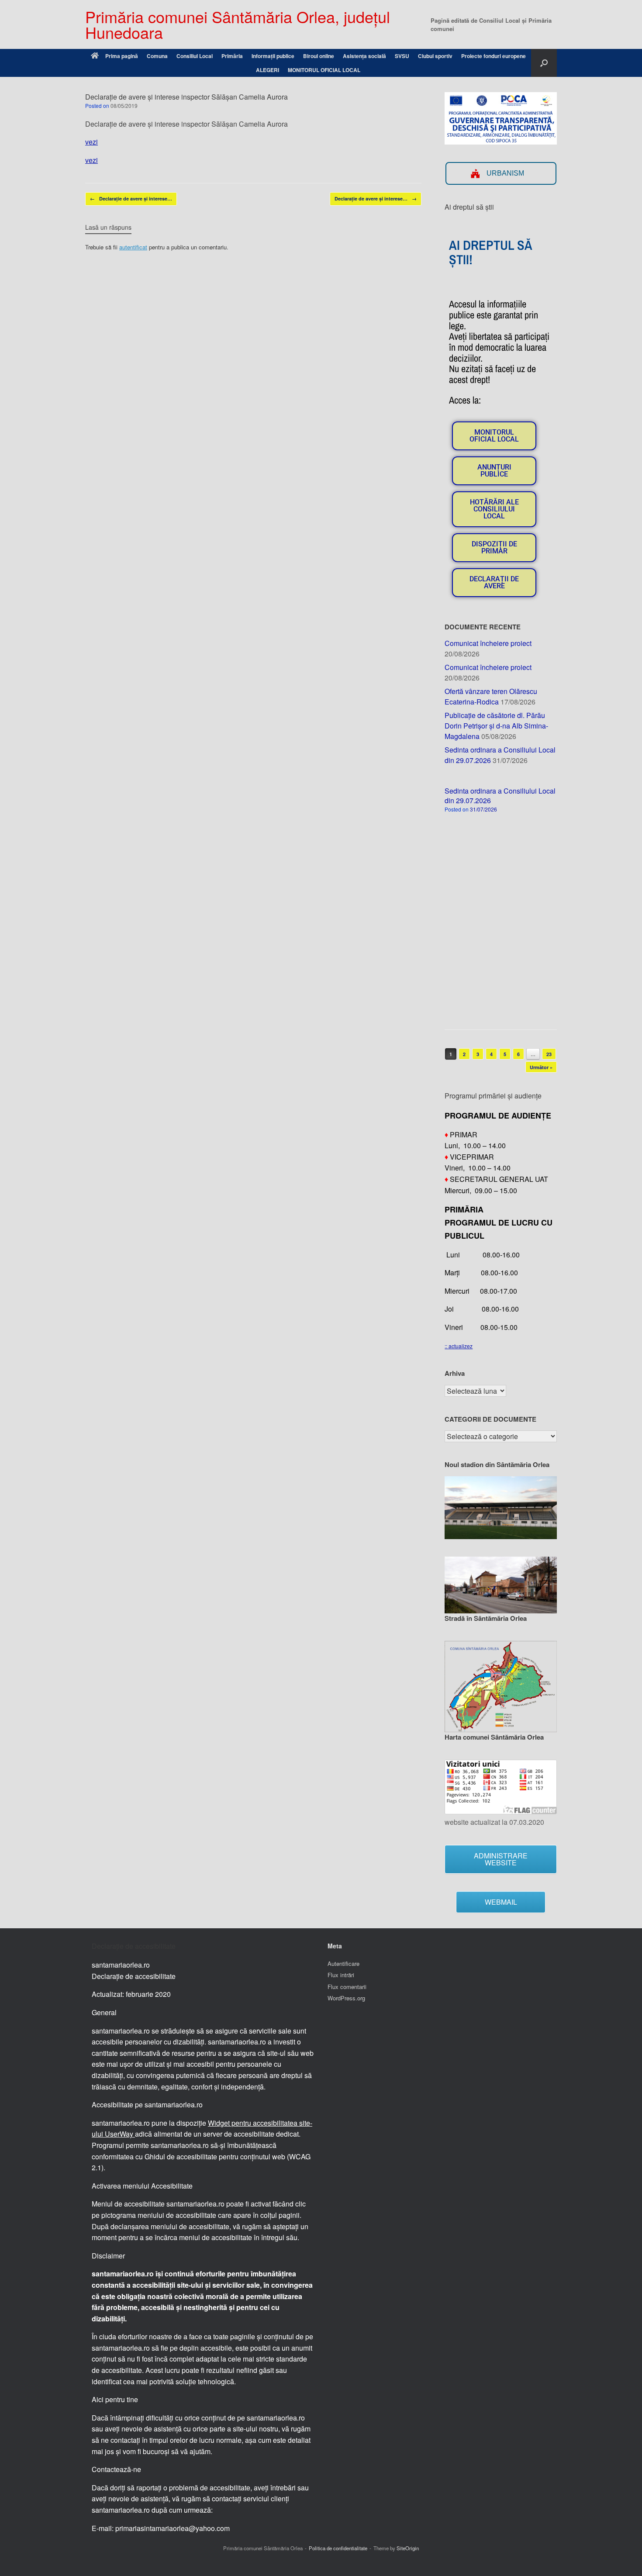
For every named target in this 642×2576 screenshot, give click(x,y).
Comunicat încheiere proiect (488, 643)
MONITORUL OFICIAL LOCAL (324, 70)
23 (549, 1054)
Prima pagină (122, 56)
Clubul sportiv (435, 56)
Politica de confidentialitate (338, 2548)
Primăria (232, 56)
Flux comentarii (347, 1987)
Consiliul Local (195, 56)
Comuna (157, 56)
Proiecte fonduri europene (494, 56)
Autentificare (343, 1963)
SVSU (402, 56)
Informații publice (273, 56)
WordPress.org (346, 1998)
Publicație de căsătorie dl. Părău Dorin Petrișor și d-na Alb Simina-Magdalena (496, 726)
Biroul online (319, 56)
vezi (91, 142)
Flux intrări (341, 1975)
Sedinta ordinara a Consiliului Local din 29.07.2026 (500, 796)
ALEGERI (267, 70)
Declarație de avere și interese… (131, 199)
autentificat (133, 247)
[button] (544, 63)
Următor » (541, 1067)
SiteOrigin (408, 2548)
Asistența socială (364, 56)
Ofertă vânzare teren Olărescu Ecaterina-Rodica (491, 696)
